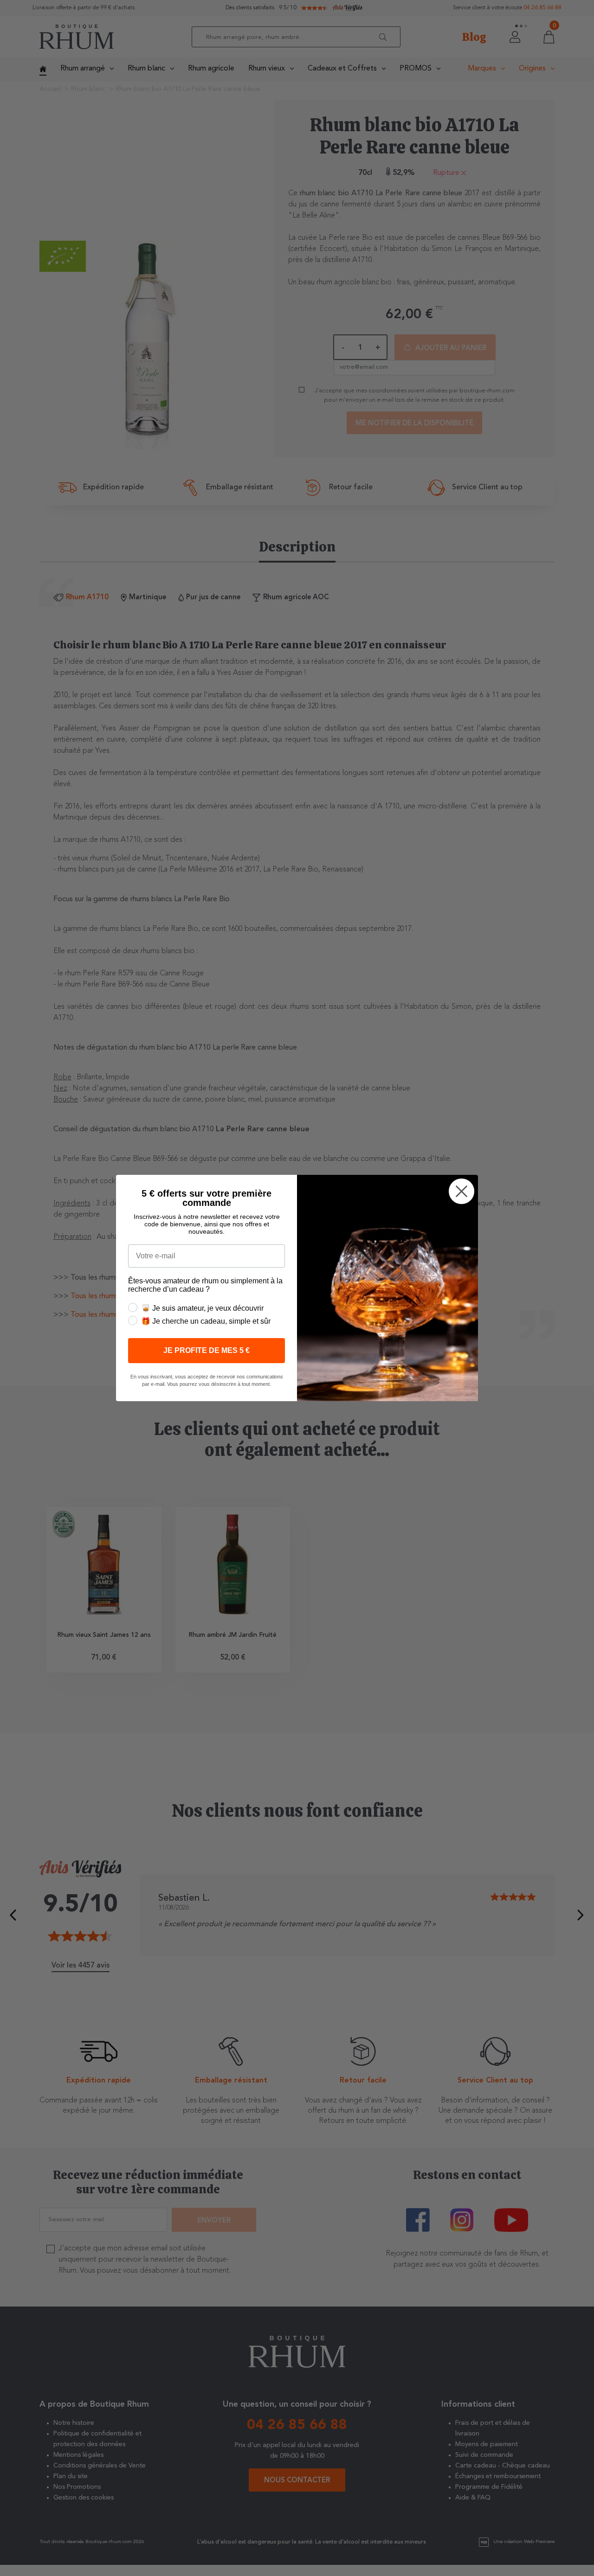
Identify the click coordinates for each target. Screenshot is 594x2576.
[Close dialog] (462, 1191)
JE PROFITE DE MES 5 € (207, 1350)
